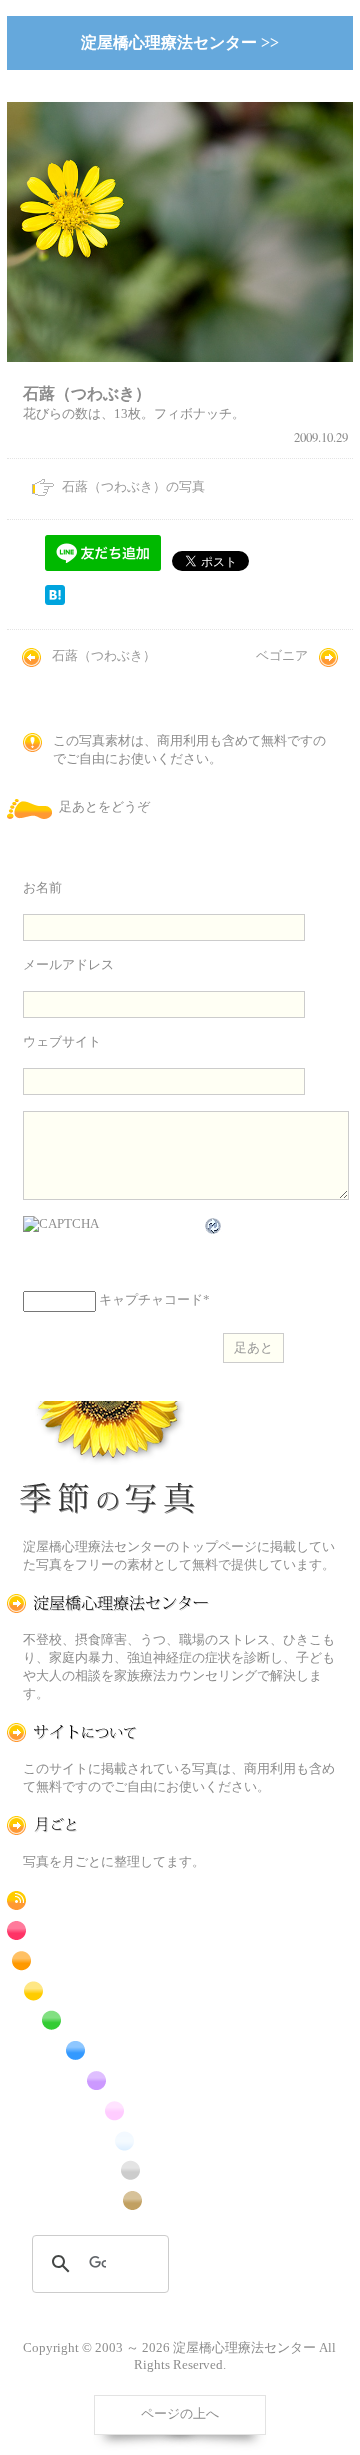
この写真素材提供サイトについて (108, 1732)
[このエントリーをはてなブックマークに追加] (55, 601)
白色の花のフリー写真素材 (108, 2140)
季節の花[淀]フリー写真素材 (108, 1462)
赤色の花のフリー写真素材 (108, 1930)
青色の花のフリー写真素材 (108, 2050)
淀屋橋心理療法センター (108, 1603)
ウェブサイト (62, 1042)
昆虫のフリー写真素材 (108, 2170)
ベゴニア (282, 656)
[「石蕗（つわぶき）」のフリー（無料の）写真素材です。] (180, 374)
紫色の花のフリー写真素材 (108, 2080)
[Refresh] (214, 1226)
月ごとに (108, 1825)
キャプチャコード (151, 1300)
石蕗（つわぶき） (104, 656)
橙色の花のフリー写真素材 (108, 1960)
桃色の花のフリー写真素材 (108, 2110)
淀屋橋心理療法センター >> (180, 42)
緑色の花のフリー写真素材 (108, 2020)
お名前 (42, 888)
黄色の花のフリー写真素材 (108, 1990)
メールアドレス (68, 965)
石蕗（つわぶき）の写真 (133, 487)
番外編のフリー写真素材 (108, 2200)
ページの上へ (180, 2414)
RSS (108, 1900)
